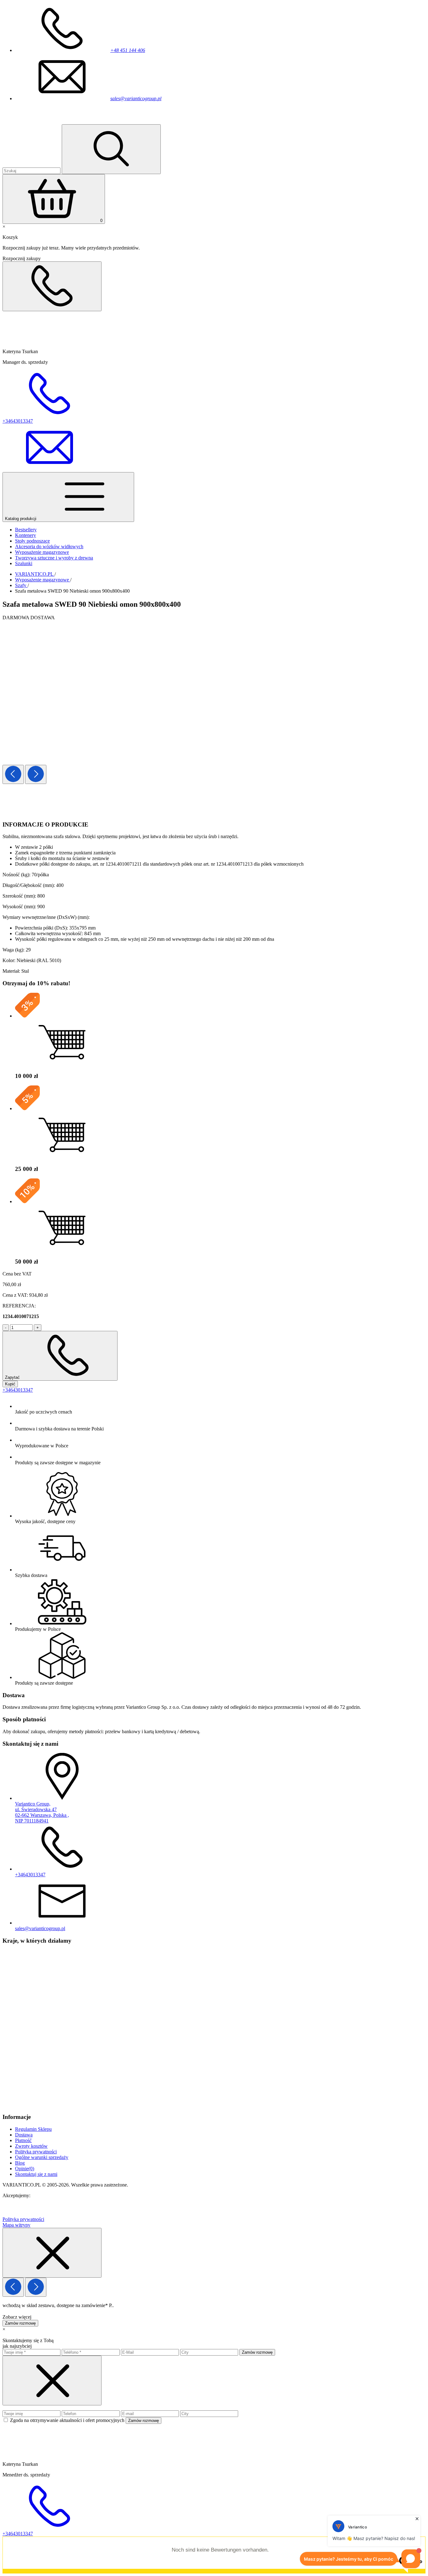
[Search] (111, 149)
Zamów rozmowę (20, 2323)
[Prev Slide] (13, 774)
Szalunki (24, 563)
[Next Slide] (36, 774)
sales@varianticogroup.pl (136, 98)
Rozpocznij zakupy (22, 258)
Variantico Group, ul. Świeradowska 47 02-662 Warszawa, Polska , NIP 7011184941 (42, 1812)
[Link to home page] (39, 121)
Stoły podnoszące (32, 541)
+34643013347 (18, 1390)
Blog (20, 2163)
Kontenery (26, 535)
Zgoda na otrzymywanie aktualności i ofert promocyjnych (68, 2420)
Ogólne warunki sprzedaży (42, 2157)
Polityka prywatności (36, 2152)
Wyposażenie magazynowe (42, 552)
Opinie (25, 2169)
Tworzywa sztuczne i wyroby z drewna (54, 558)
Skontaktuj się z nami (36, 2174)
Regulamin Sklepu (33, 2129)
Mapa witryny (16, 2225)
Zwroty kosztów (31, 2146)
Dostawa (24, 2135)
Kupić (10, 1384)
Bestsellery (26, 530)
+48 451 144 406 (128, 50)
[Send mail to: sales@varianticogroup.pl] (50, 469)
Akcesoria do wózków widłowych (49, 546)
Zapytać (13, 1377)
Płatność (23, 2140)
